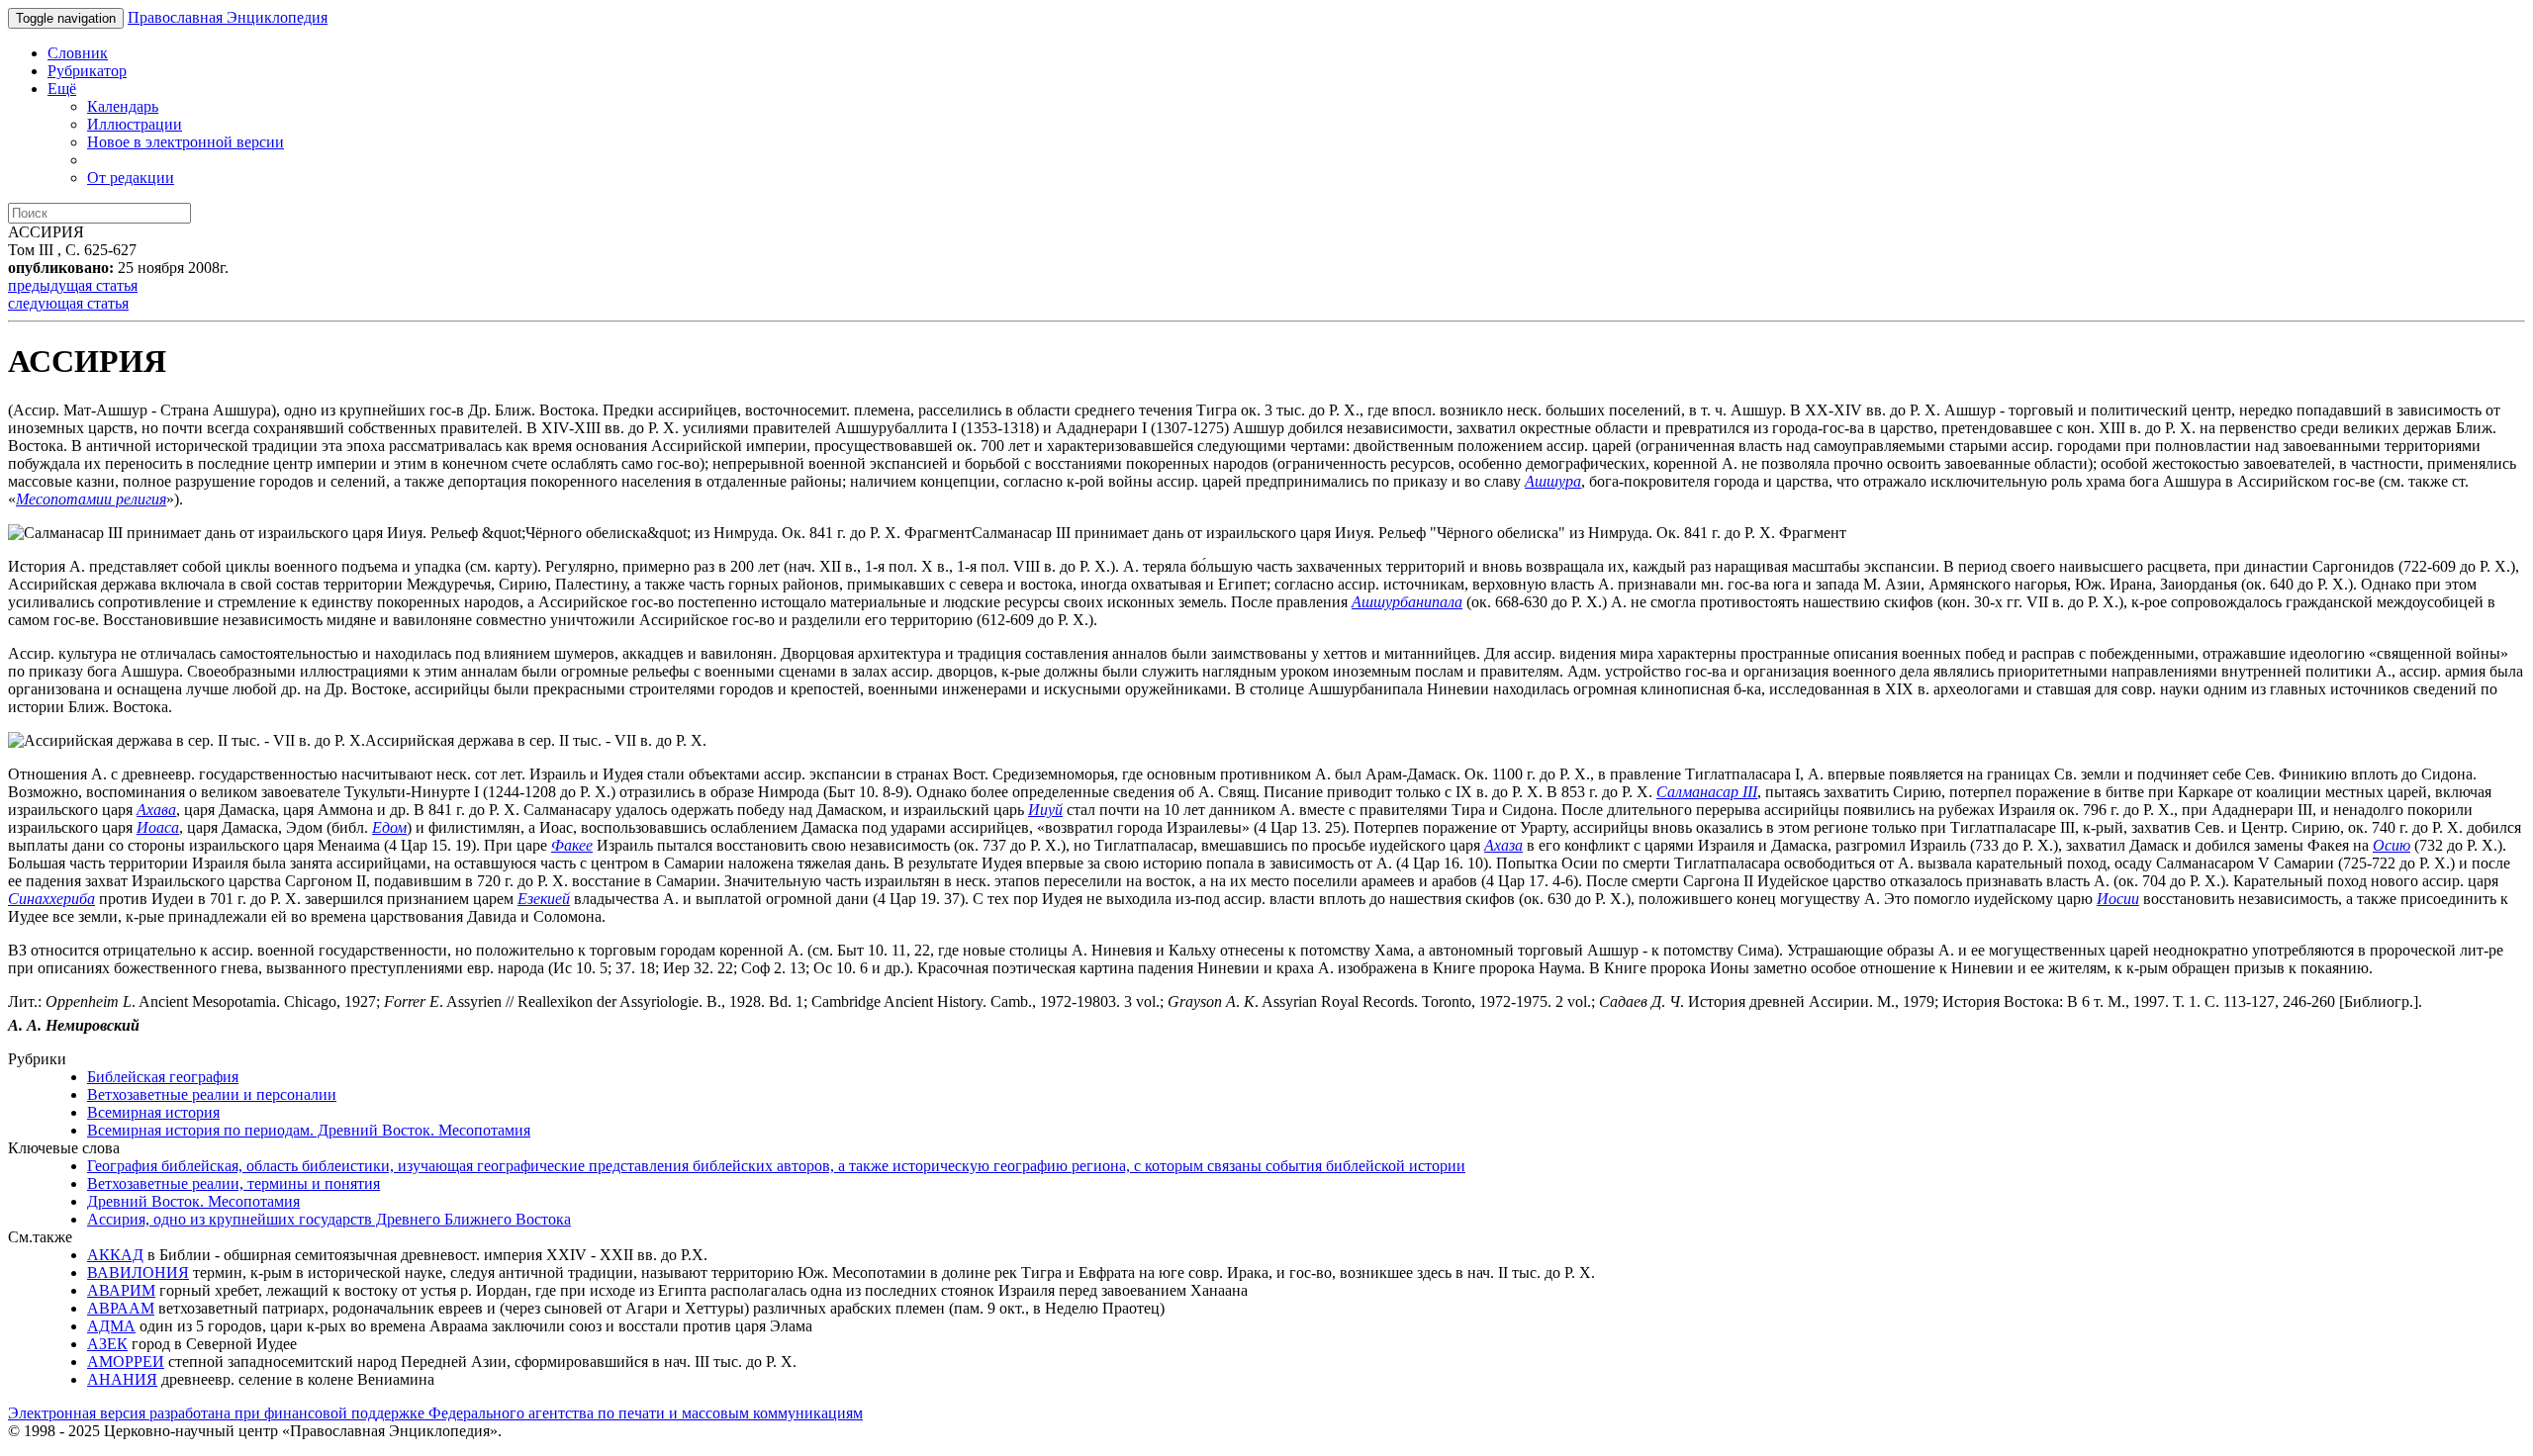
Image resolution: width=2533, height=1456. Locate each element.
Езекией (544, 899)
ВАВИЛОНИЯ (138, 1273)
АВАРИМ (121, 1290)
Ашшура (1553, 481)
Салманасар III (1707, 792)
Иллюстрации (135, 124)
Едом (389, 827)
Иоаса (158, 827)
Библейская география (163, 1077)
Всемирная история (153, 1112)
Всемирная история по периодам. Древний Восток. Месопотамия (309, 1130)
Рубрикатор (87, 71)
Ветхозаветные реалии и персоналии (212, 1094)
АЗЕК (107, 1344)
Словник (78, 53)
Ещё (62, 89)
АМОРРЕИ (126, 1362)
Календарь (123, 106)
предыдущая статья (73, 285)
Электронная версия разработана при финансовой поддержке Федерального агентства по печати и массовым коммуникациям (435, 1413)
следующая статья (68, 303)
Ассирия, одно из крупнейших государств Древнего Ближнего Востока (329, 1219)
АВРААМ (121, 1308)
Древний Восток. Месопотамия (193, 1201)
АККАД (115, 1255)
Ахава (156, 810)
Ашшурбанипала (1407, 602)
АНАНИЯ (122, 1379)
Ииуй (1045, 810)
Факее (572, 845)
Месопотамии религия (91, 499)
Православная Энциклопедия (228, 17)
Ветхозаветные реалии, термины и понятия (234, 1183)
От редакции (131, 178)
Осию (2392, 845)
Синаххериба (51, 899)
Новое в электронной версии (186, 142)
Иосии (2118, 899)
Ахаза (1503, 845)
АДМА (111, 1326)
